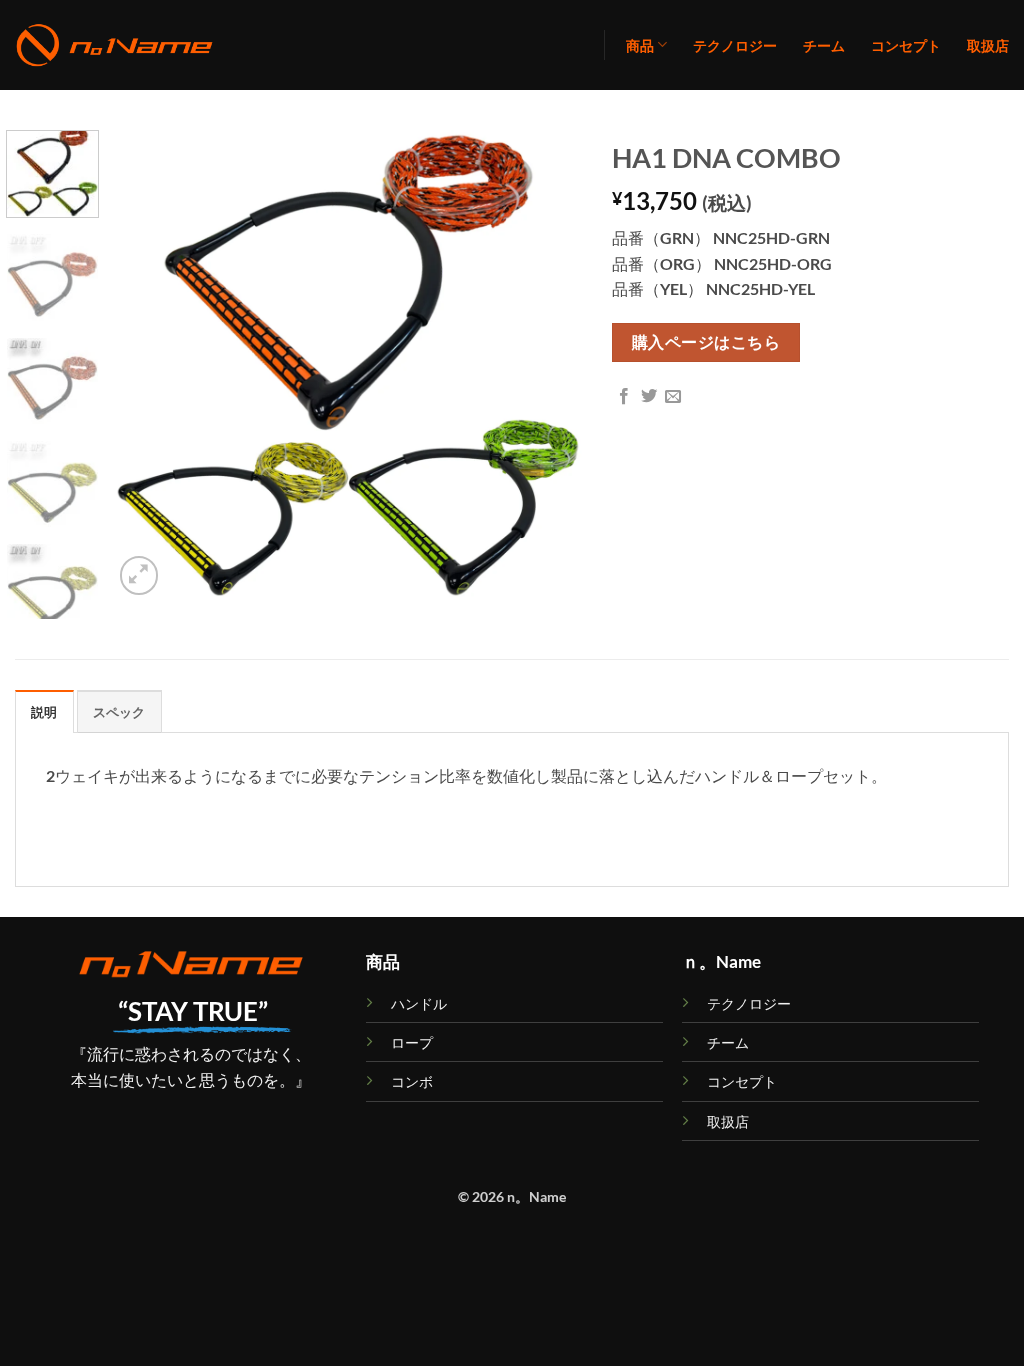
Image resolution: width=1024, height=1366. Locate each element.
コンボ (412, 1081)
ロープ (412, 1042)
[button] (139, 575)
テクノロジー (735, 45)
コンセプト (906, 45)
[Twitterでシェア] (649, 397)
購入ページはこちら (706, 342)
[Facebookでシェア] (624, 397)
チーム (824, 45)
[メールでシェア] (673, 397)
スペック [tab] (119, 712)
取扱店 (988, 45)
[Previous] (147, 365)
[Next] (548, 365)
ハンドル (419, 1003)
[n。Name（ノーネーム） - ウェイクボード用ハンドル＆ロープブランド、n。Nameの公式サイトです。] (115, 45)
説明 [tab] (44, 712)
